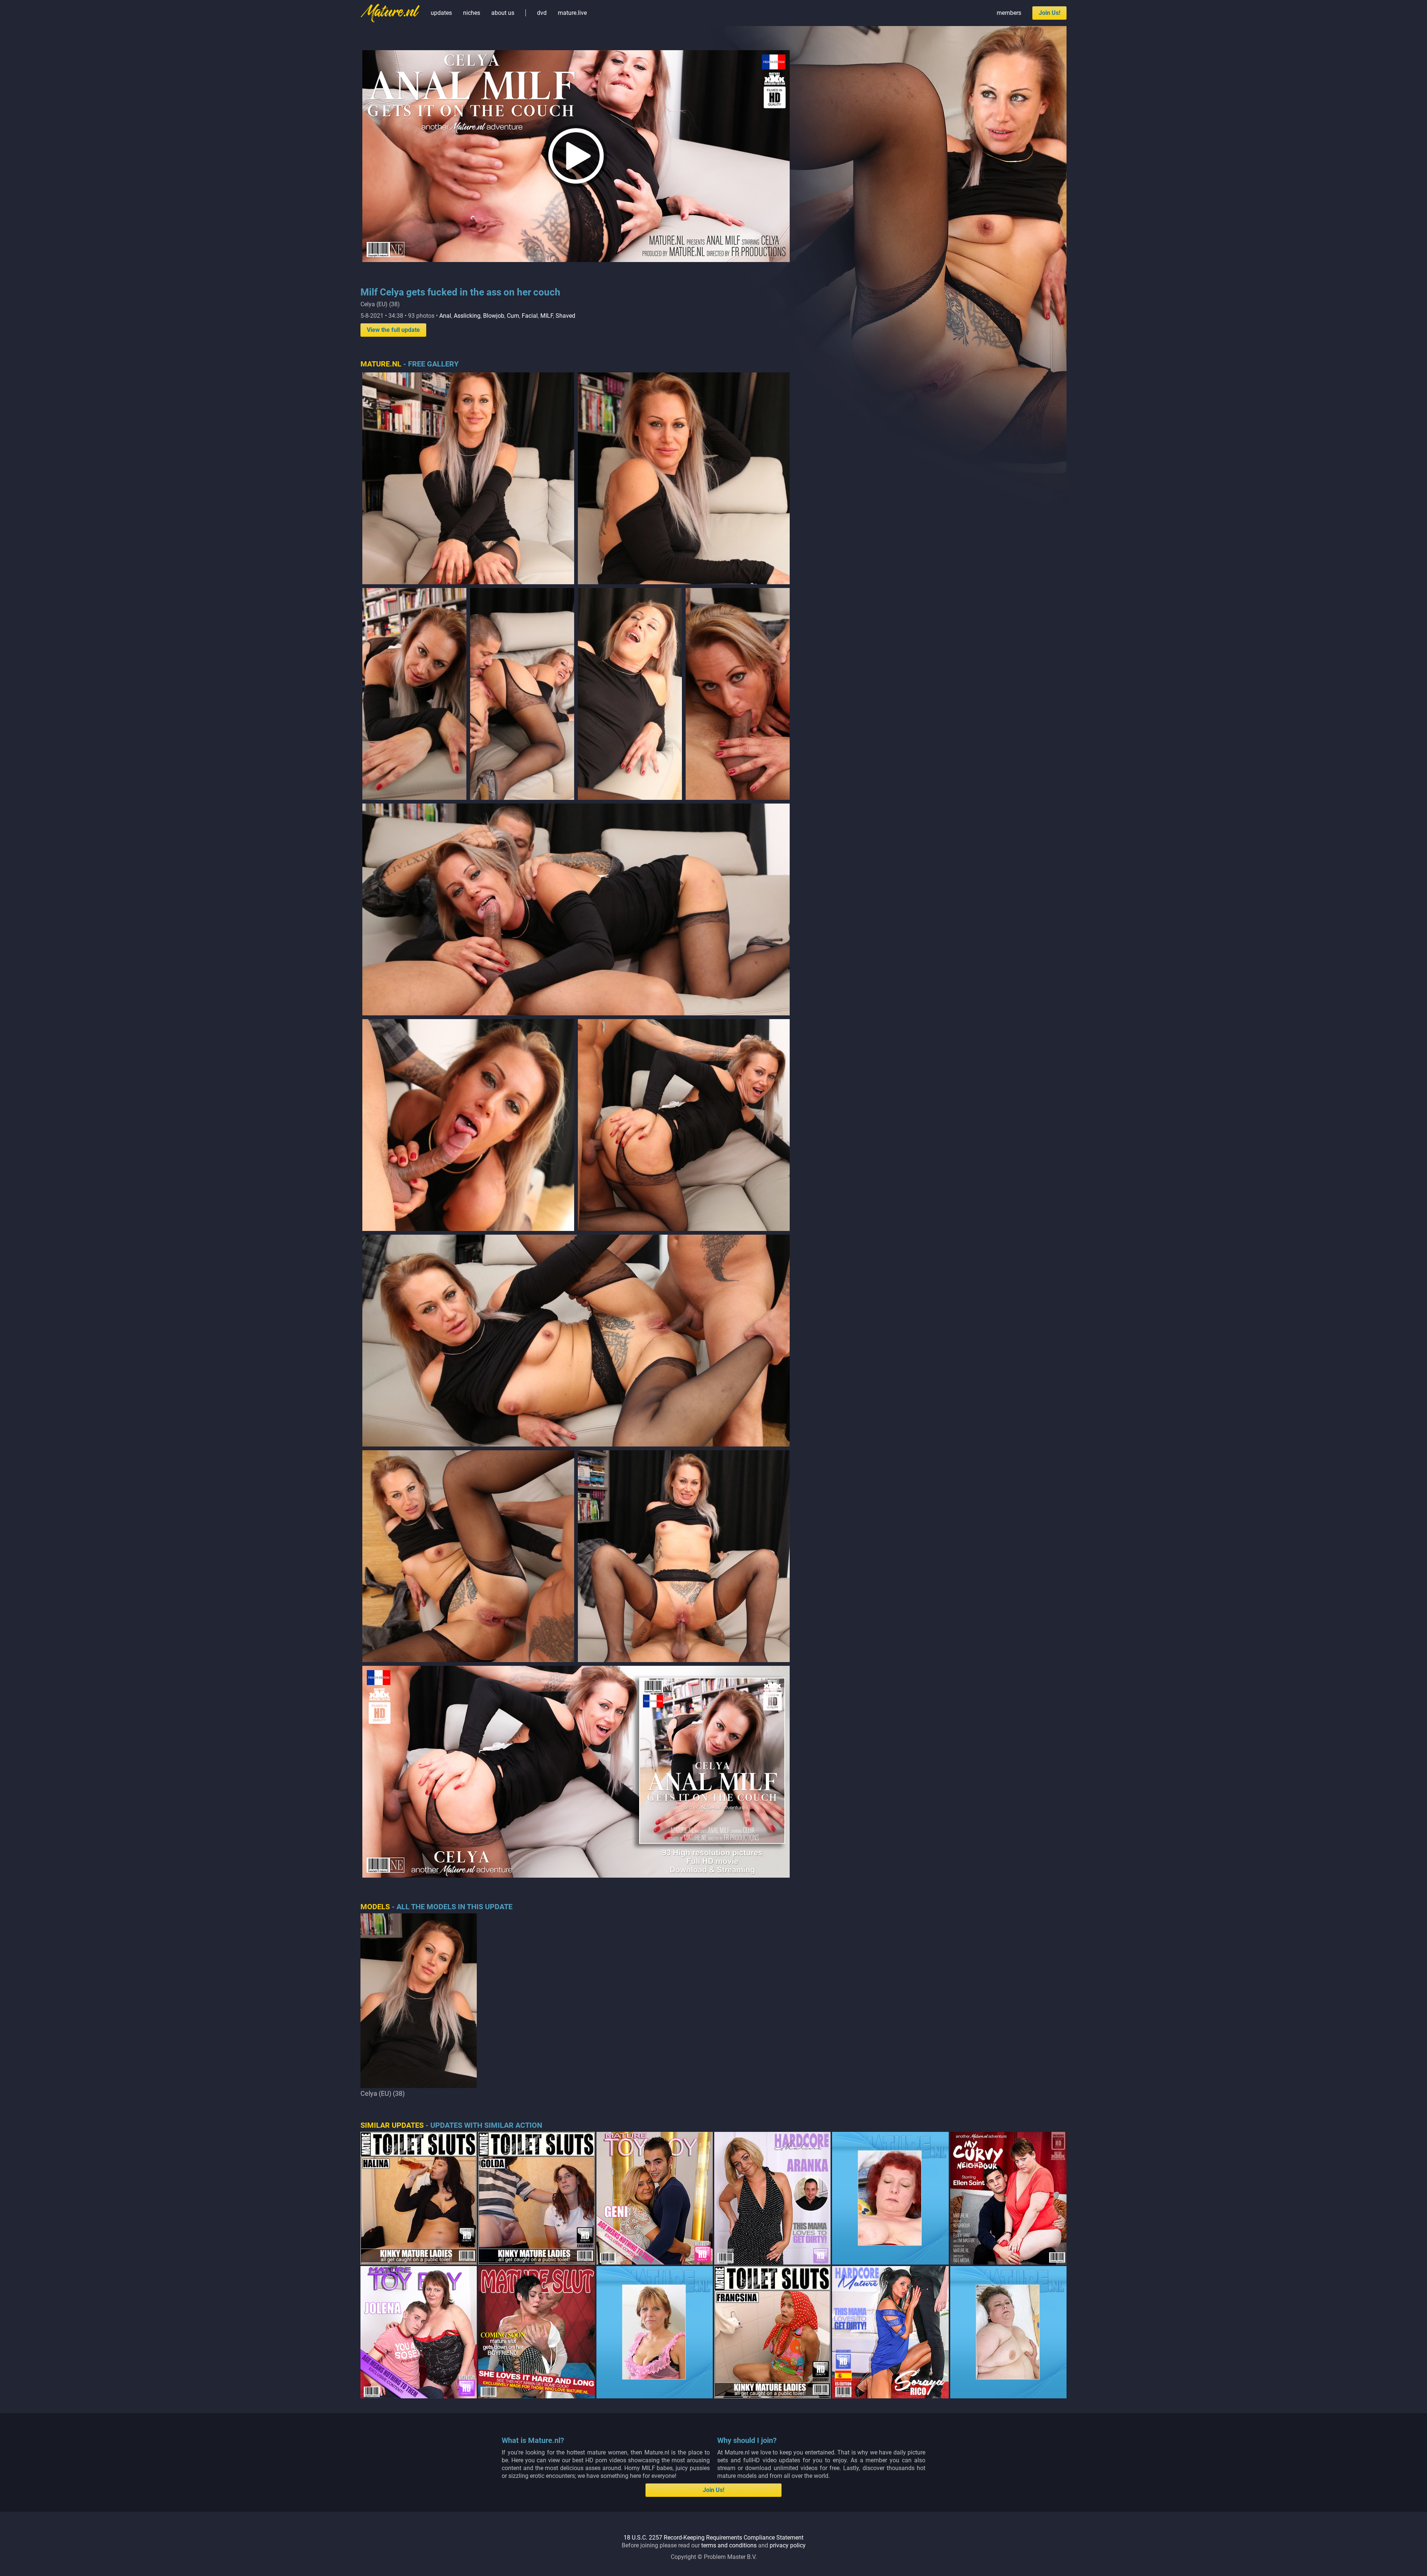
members (1009, 13)
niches (472, 13)
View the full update (393, 330)
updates (441, 13)
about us (503, 13)
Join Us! (1049, 13)
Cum (513, 316)
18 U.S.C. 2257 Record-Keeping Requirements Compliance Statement (713, 2538)
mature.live (572, 13)
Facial (530, 316)
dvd (542, 13)
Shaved (565, 316)
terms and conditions (729, 2545)
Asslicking (467, 316)
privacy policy (788, 2545)
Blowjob (494, 316)
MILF (547, 316)
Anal (445, 316)
